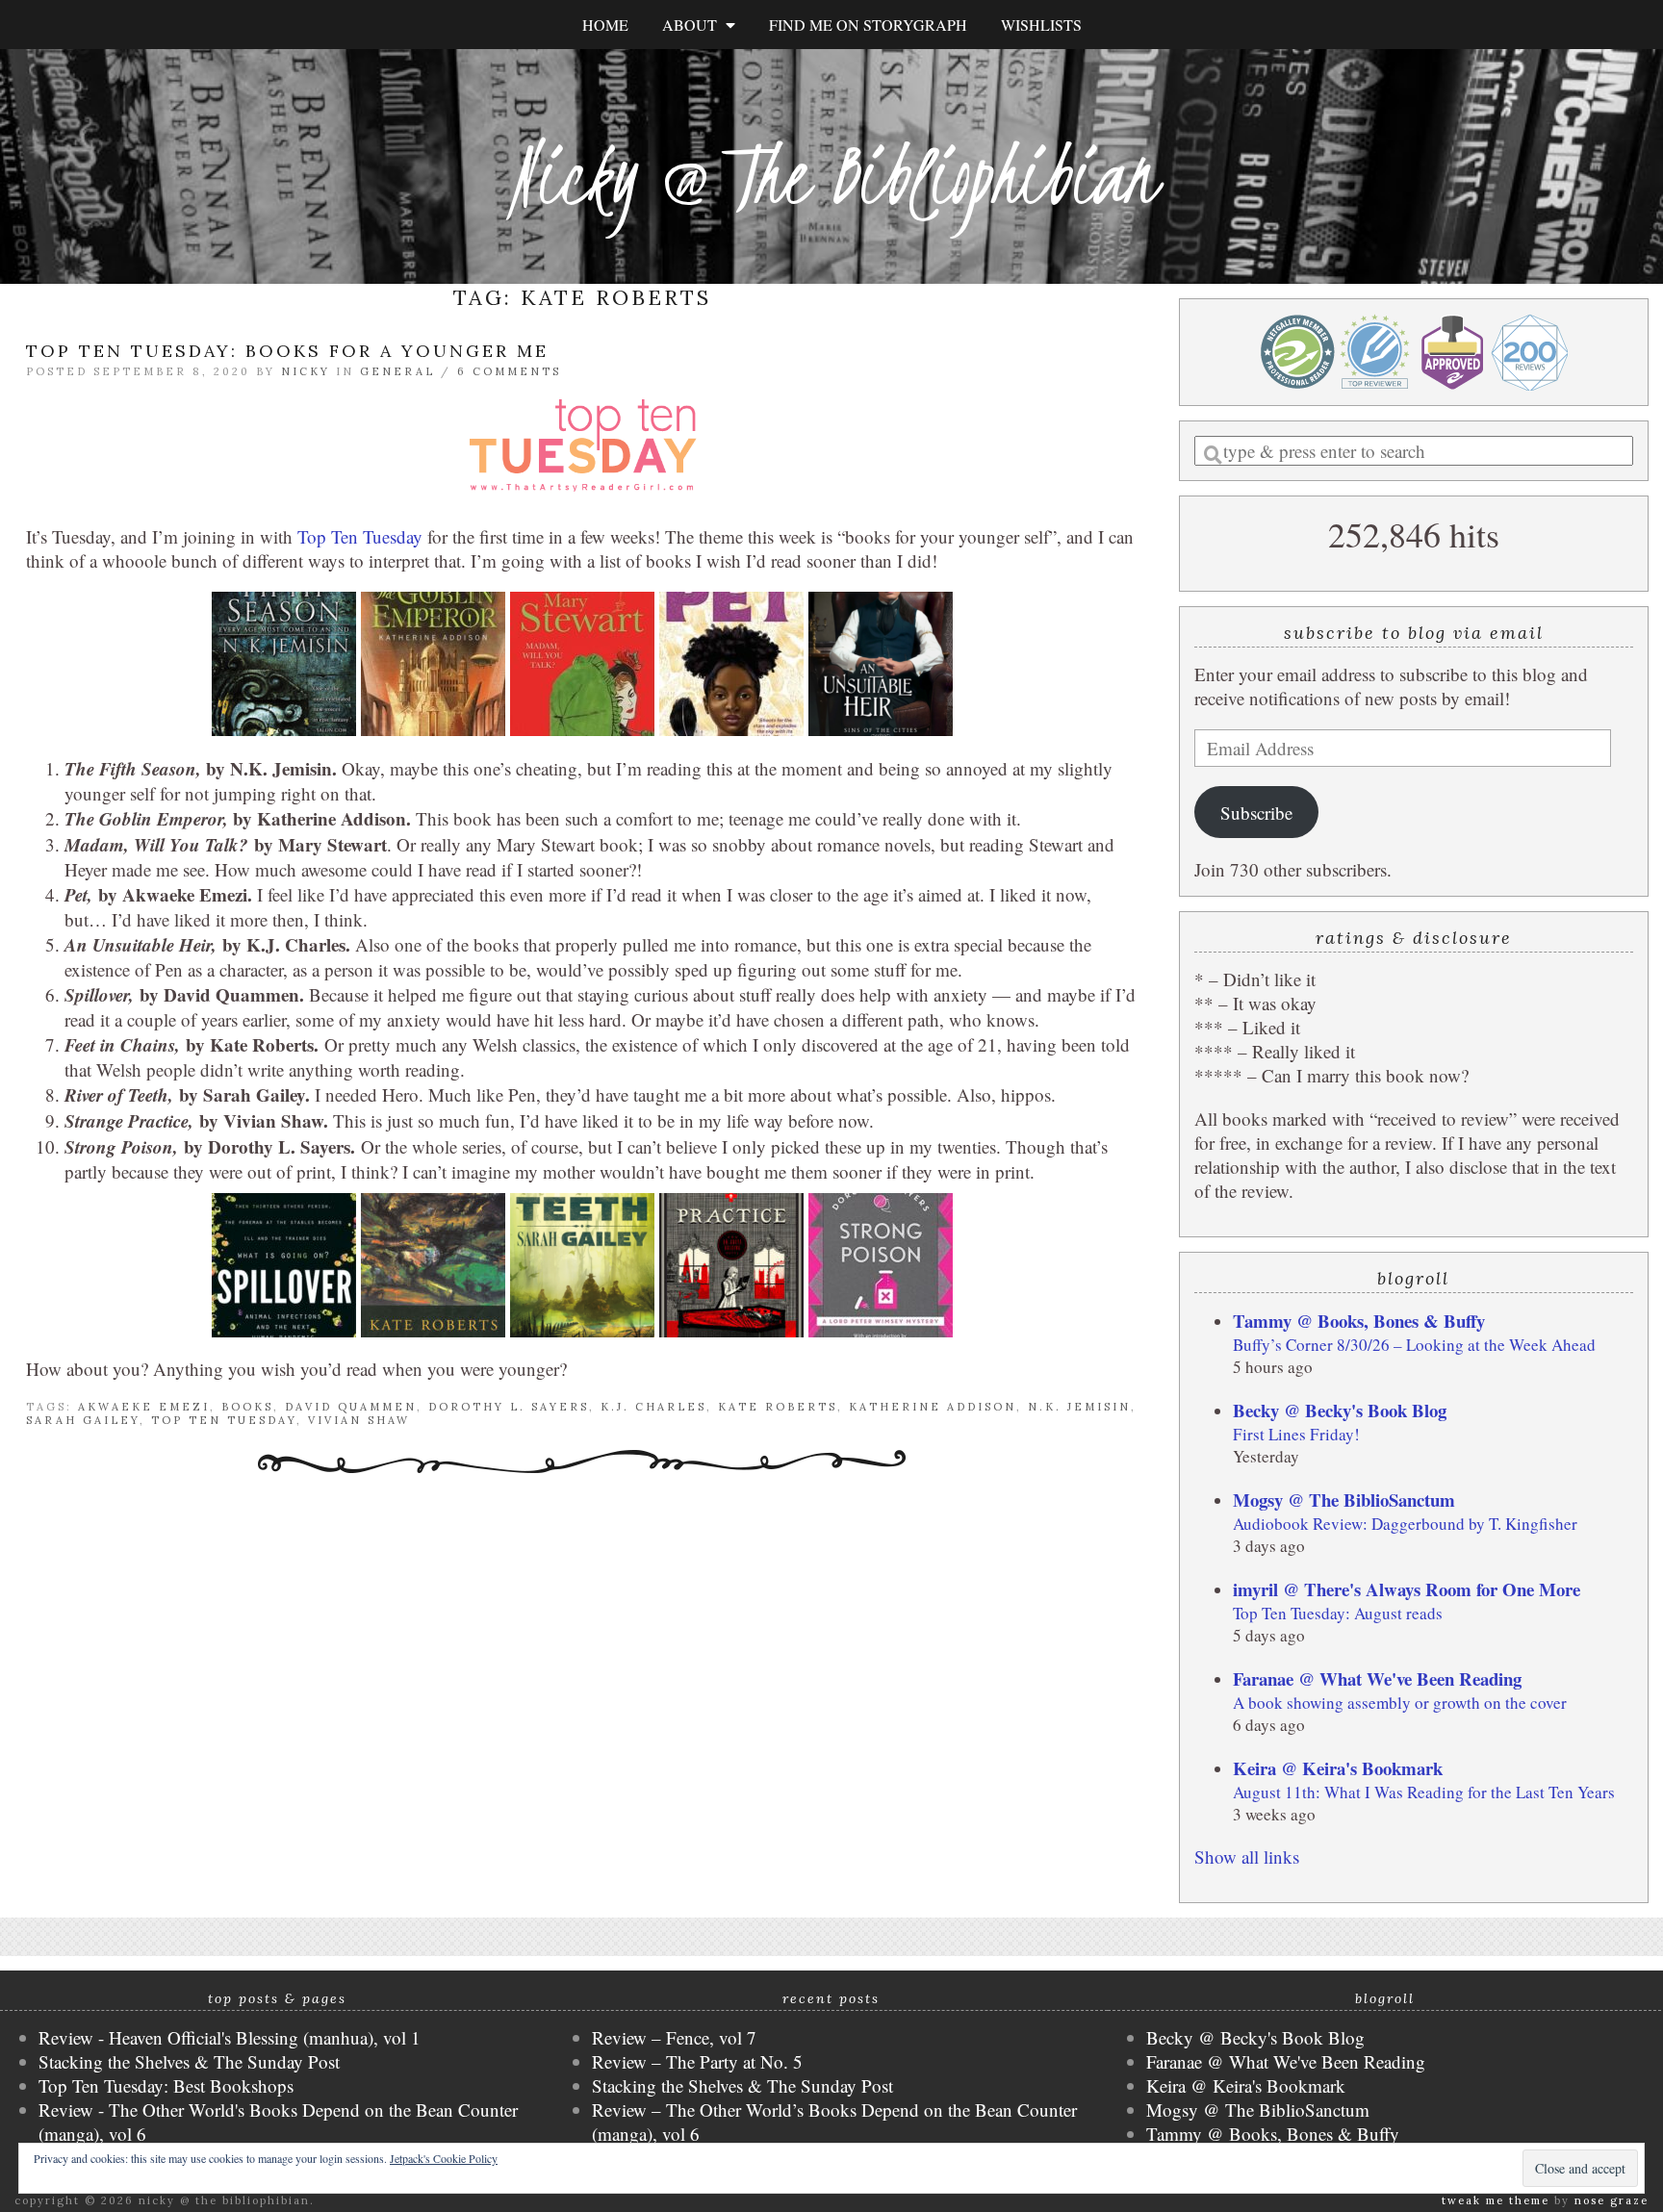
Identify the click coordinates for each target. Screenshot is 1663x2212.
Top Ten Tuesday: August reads (1338, 1613)
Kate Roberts (778, 1407)
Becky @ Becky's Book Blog (1340, 1410)
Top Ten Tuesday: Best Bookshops (166, 2085)
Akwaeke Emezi (144, 1407)
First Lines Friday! (1296, 1434)
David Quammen (351, 1407)
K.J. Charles (653, 1407)
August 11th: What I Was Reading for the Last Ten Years (1424, 1792)
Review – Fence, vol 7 (674, 2037)
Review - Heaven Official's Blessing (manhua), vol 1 (230, 2037)
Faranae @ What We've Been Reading (1377, 1678)
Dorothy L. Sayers (509, 1407)
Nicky (306, 371)
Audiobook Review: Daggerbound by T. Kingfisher (1405, 1524)
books (247, 1407)
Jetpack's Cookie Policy (444, 2158)
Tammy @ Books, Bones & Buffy (1359, 1321)
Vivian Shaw (359, 1420)
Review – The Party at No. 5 (697, 2061)
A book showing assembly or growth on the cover (1400, 1703)
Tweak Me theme (1496, 2200)
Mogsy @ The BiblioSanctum (1344, 1500)
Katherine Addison (933, 1407)
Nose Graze (1612, 2200)
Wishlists (1041, 25)
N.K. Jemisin (1079, 1407)
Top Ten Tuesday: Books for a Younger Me (287, 351)
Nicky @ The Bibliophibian (831, 176)
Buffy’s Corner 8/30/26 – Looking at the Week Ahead (1414, 1345)
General (397, 371)
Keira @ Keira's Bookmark (1338, 1768)
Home (605, 25)
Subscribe (1256, 813)
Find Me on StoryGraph (868, 25)
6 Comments (509, 371)
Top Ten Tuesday (360, 536)
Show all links (1247, 1856)
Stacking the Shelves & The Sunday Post (189, 2061)
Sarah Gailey (83, 1420)
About (694, 25)
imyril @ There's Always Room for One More (1407, 1589)
